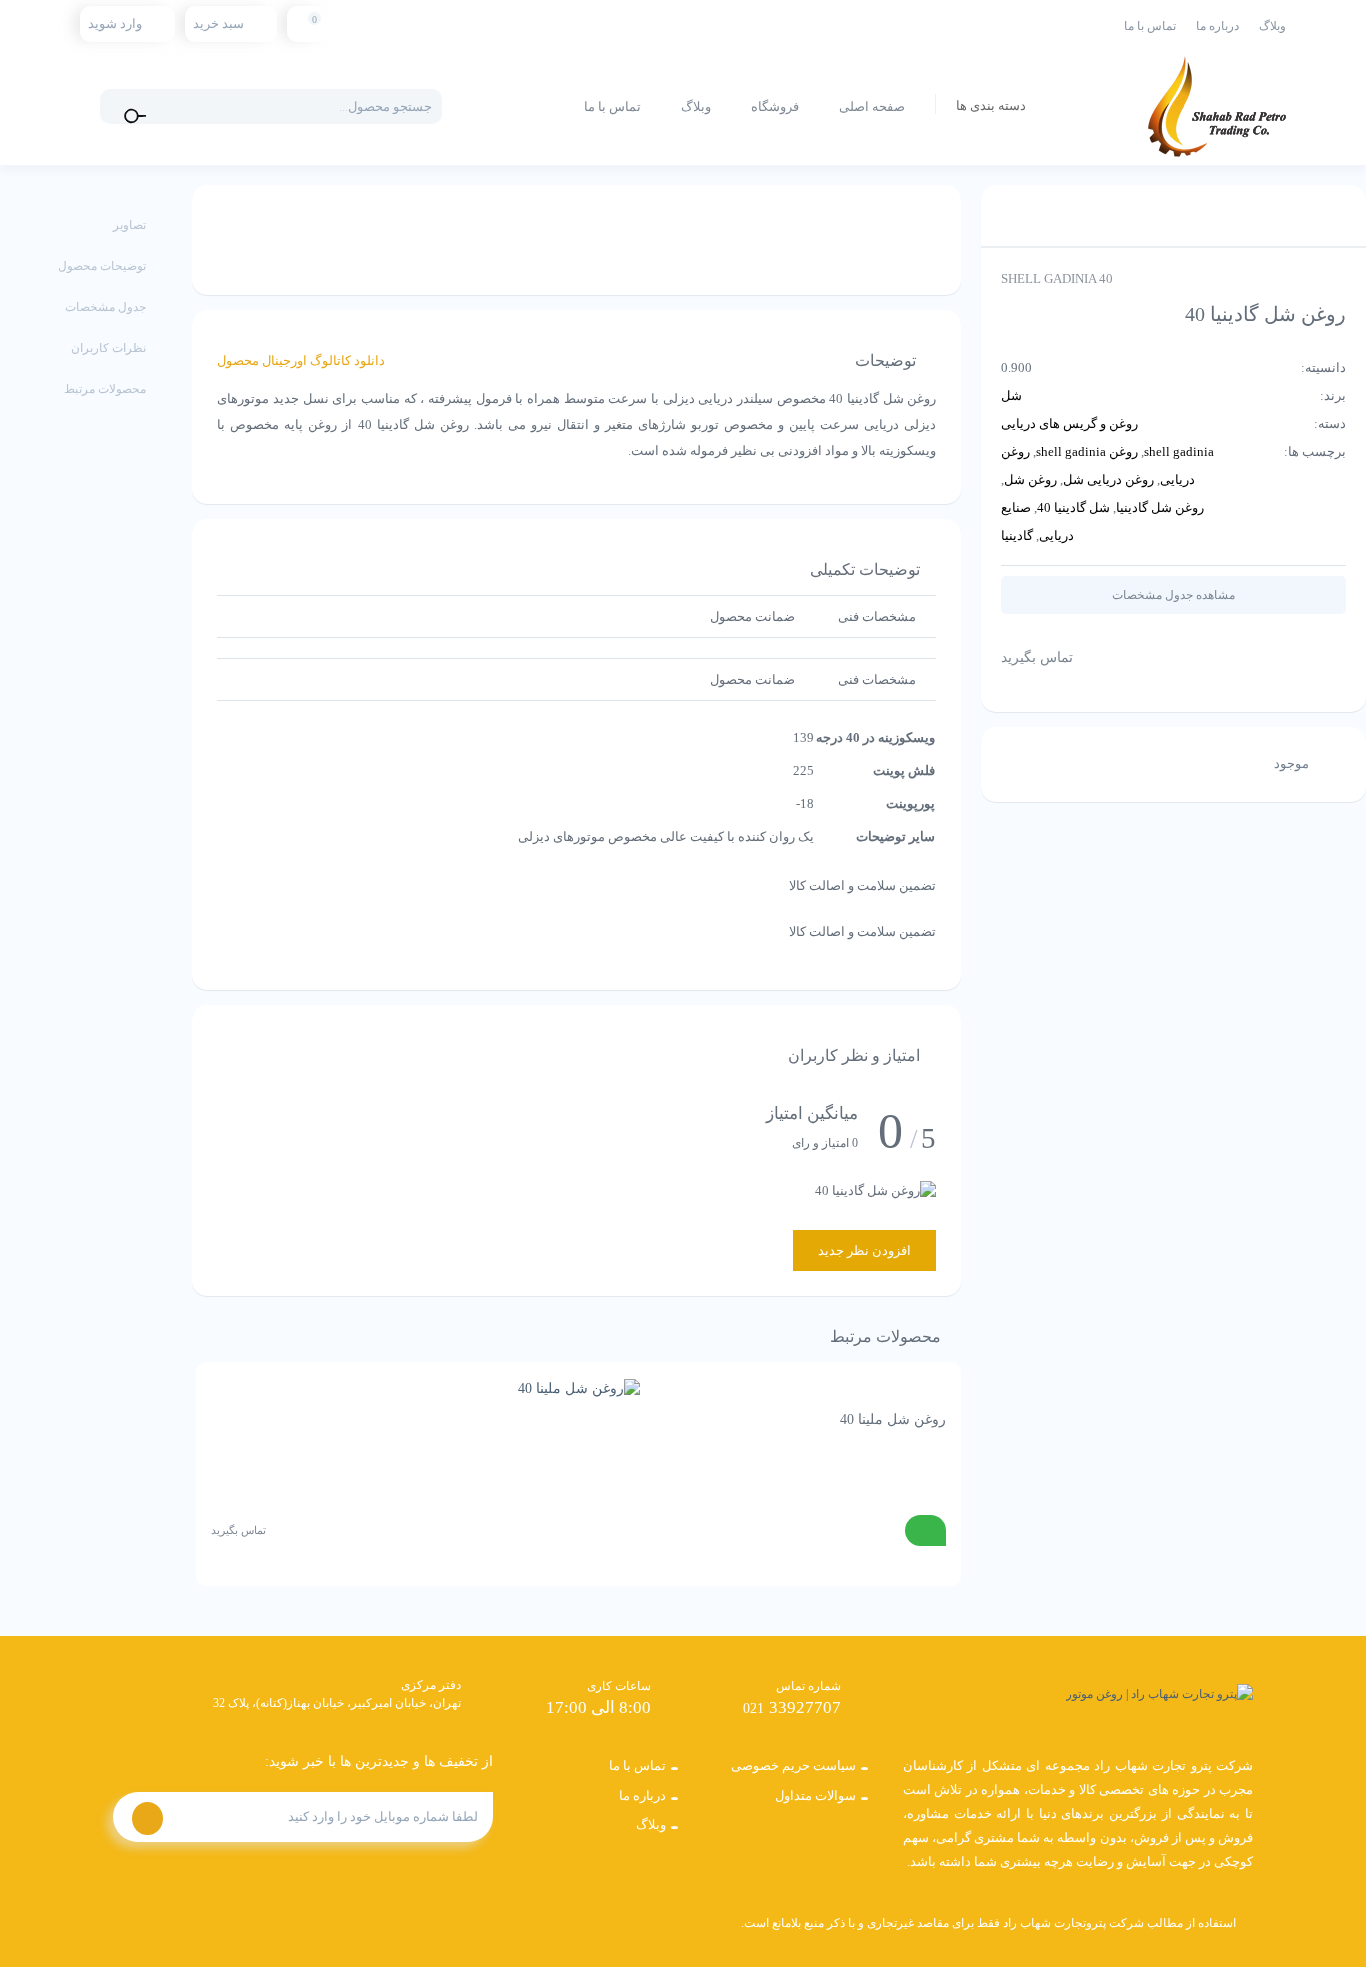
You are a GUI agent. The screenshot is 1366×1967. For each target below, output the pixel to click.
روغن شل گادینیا (1160, 507)
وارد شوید (115, 23)
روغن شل (1030, 479)
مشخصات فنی (877, 616)
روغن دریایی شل (1108, 479)
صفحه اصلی (872, 106)
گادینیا (1017, 535)
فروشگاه (775, 106)
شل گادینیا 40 (1073, 507)
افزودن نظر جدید (864, 1250)
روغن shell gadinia (1087, 451)
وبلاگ (1272, 26)
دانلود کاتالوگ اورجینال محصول (301, 360)
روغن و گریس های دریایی (1069, 423)
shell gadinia (1179, 451)
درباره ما (1217, 26)
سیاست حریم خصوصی (793, 1765)
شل (1011, 395)
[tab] (877, 616)
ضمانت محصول (752, 616)
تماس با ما (1150, 26)
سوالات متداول (815, 1795)
